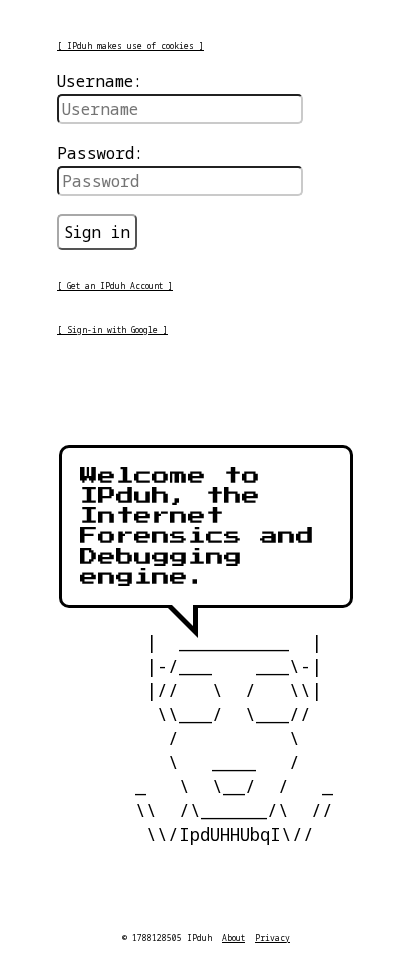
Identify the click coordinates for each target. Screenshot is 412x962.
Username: (99, 81)
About (233, 937)
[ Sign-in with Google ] (112, 329)
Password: (100, 153)
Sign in (97, 232)
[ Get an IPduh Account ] (115, 285)
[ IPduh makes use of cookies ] (130, 45)
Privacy (272, 937)
